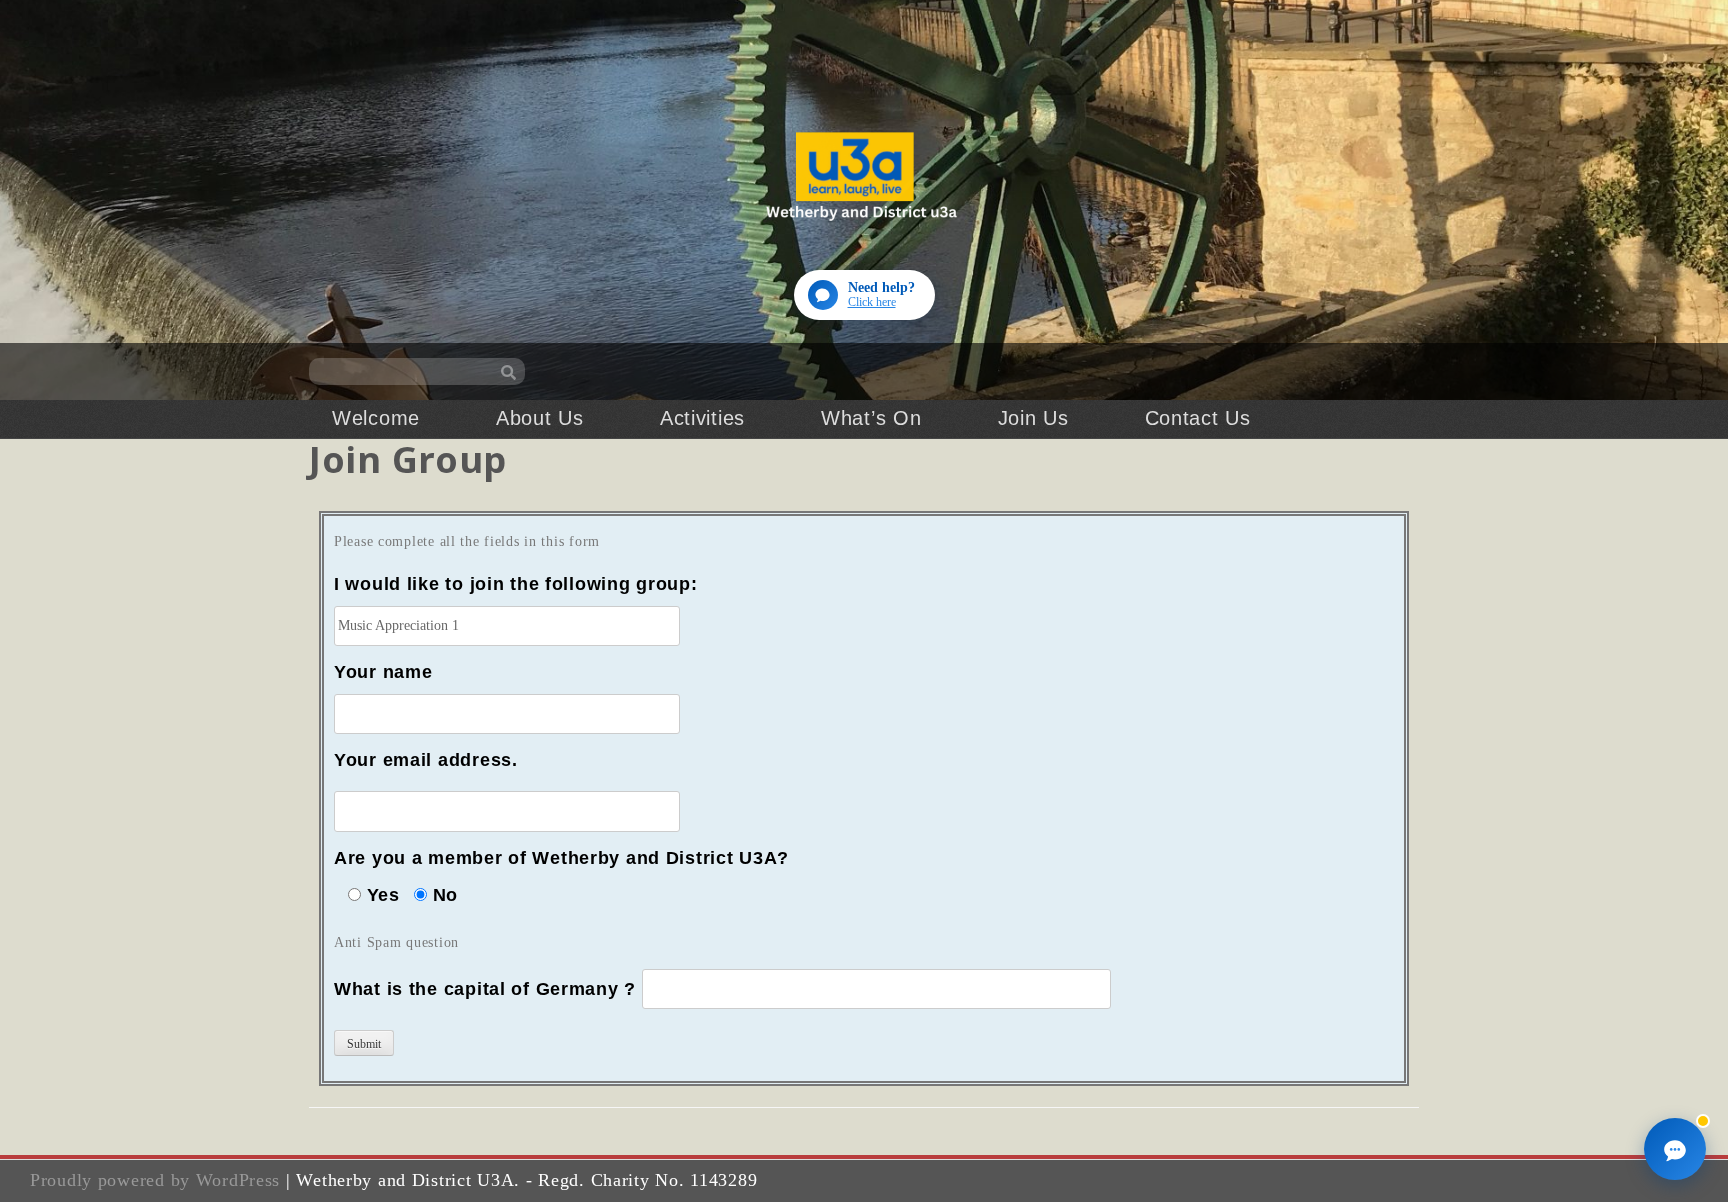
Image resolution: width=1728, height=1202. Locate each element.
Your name (383, 672)
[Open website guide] (1675, 1149)
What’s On (871, 418)
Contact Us (1198, 418)
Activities (702, 418)
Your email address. (426, 760)
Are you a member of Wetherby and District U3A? (561, 858)
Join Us (1033, 418)
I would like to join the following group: (516, 584)
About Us (540, 418)
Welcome (376, 418)
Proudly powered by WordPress (155, 1180)
